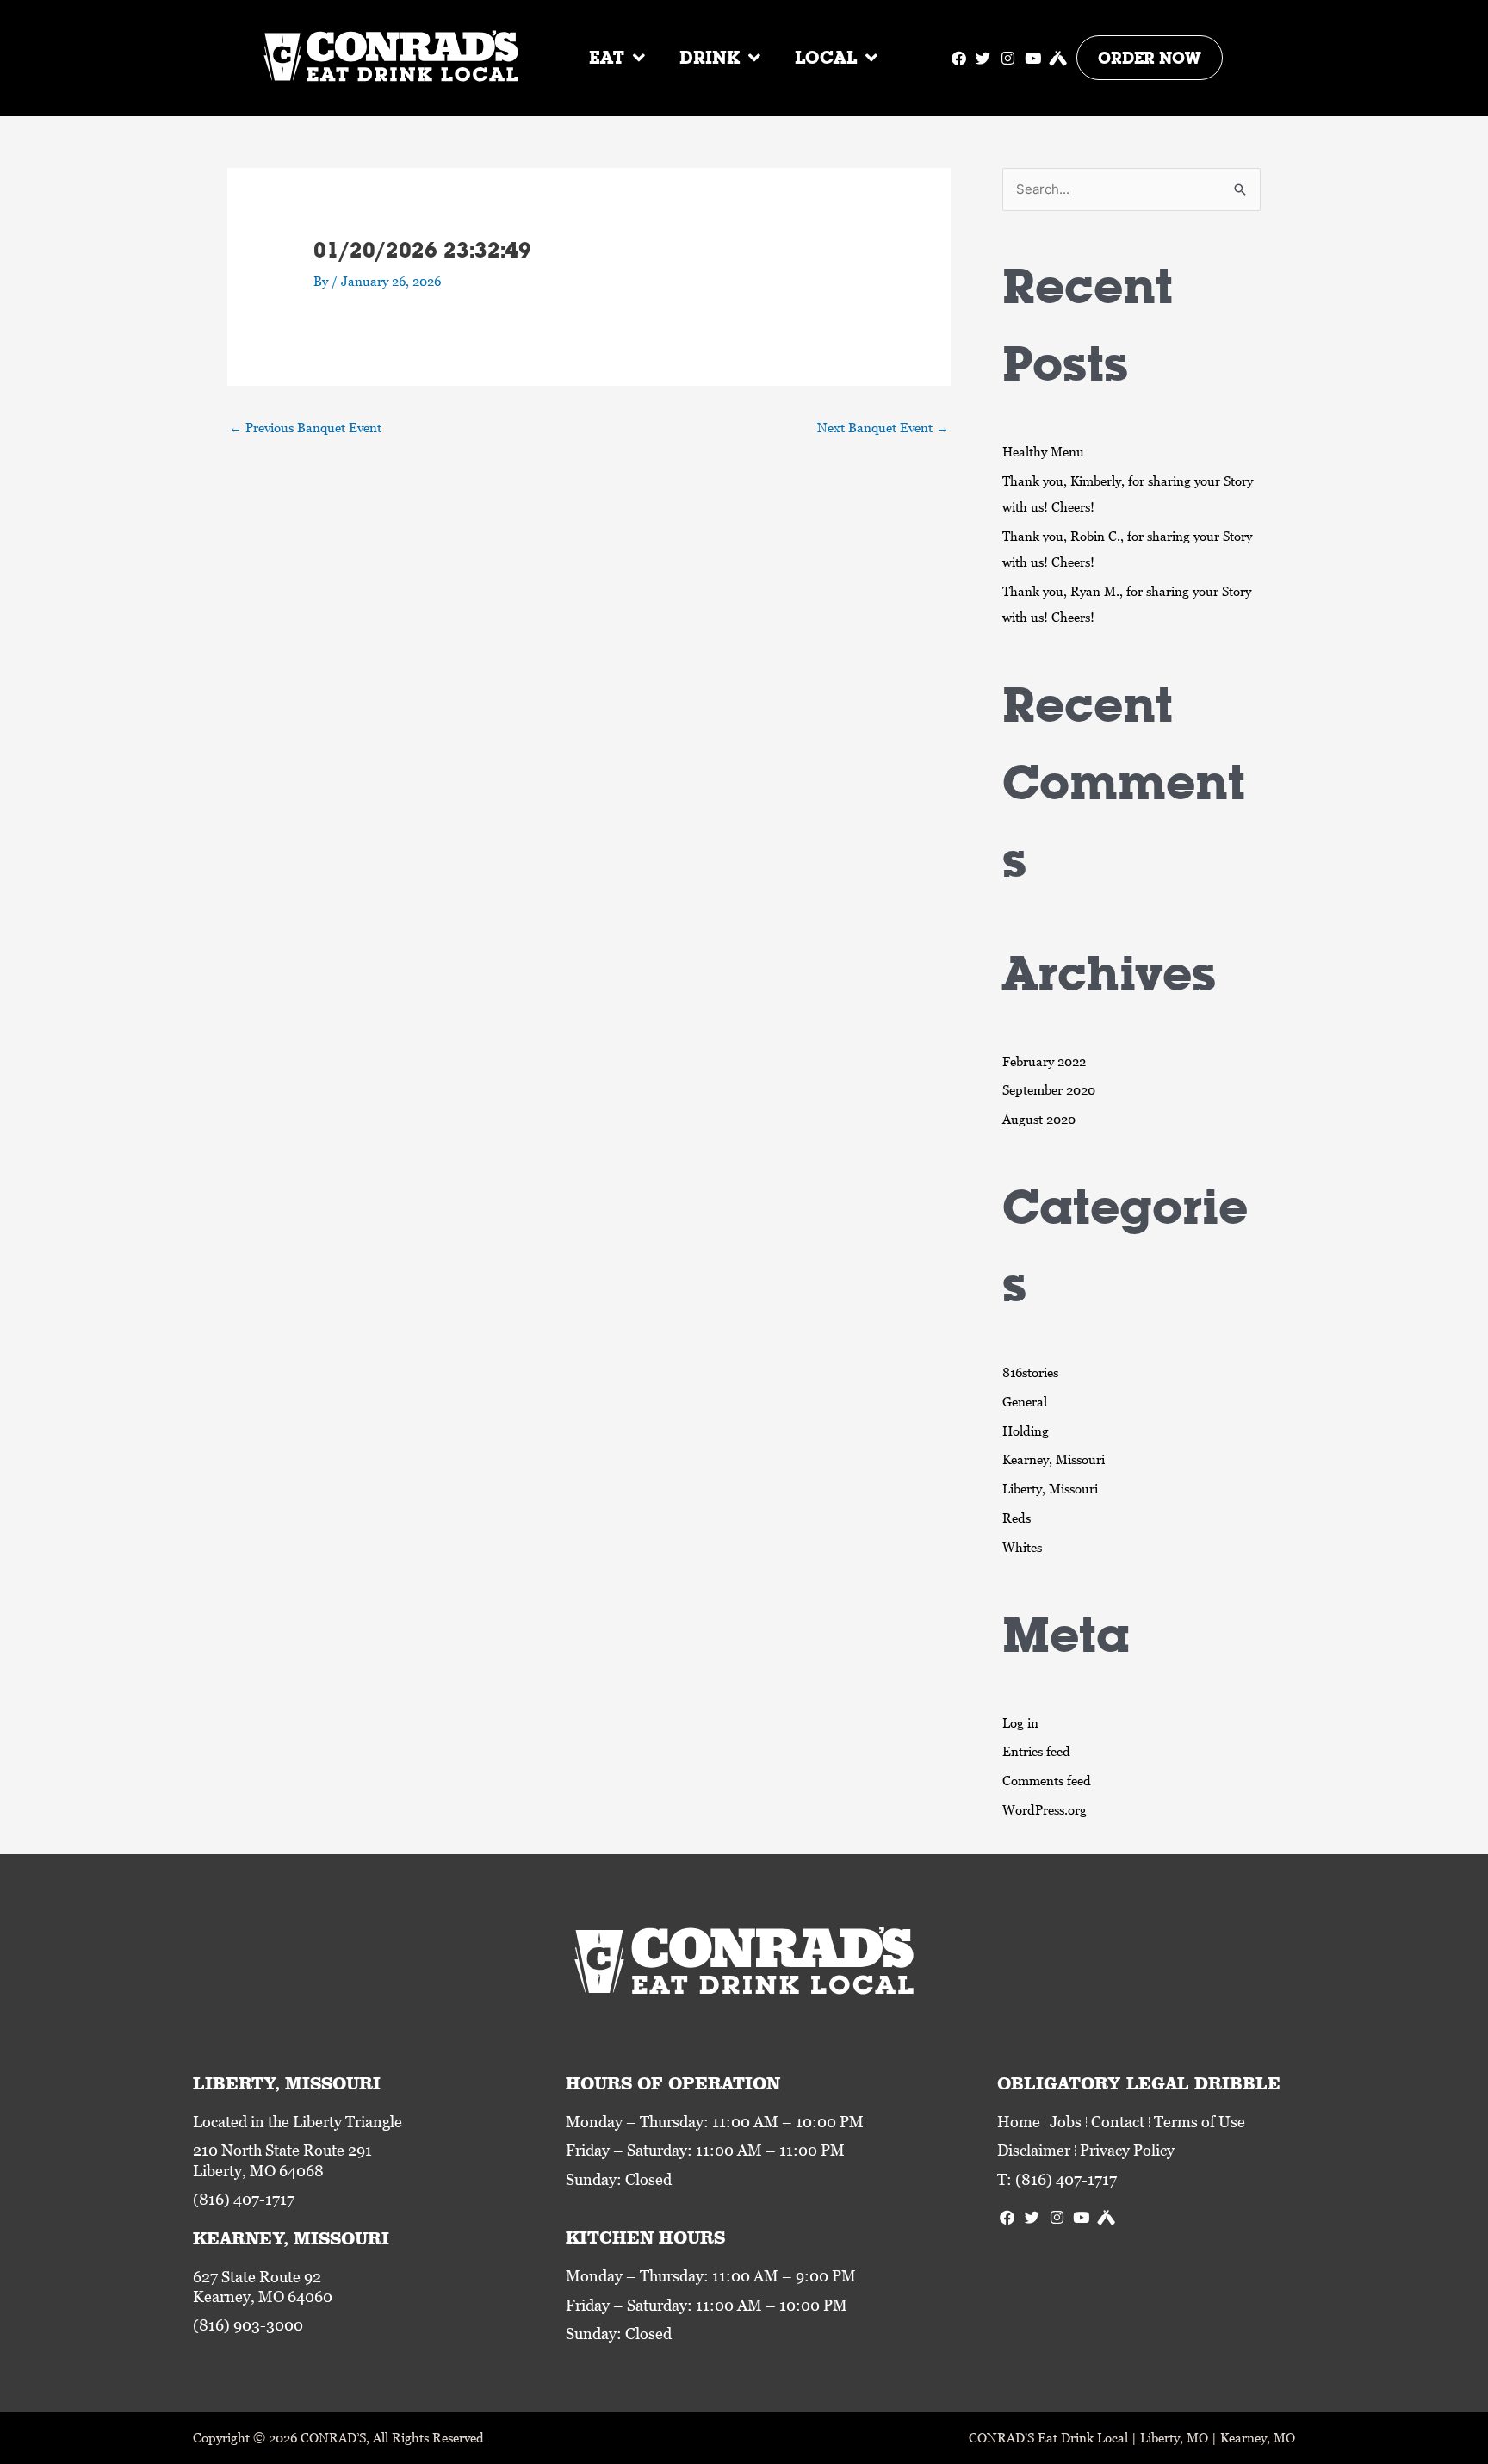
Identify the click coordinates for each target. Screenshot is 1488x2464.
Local (826, 57)
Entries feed (1036, 1751)
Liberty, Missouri (1050, 1488)
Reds (1017, 1518)
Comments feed (1047, 1780)
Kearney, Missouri (1054, 1459)
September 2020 (1049, 1089)
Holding (1026, 1431)
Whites (1022, 1547)
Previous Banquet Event (305, 427)
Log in (1020, 1722)
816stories (1030, 1372)
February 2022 (1044, 1061)
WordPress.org (1045, 1809)
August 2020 (1039, 1119)
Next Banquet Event (883, 427)
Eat (607, 57)
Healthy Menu (1043, 451)
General (1025, 1401)
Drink (710, 57)
